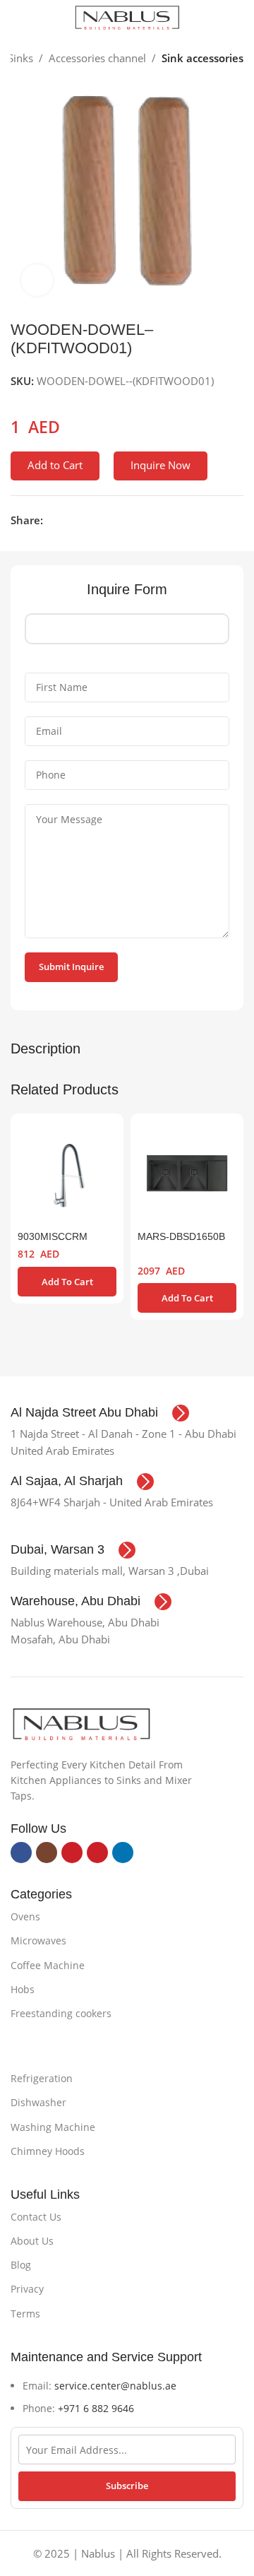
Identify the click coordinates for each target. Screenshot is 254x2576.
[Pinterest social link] (84, 520)
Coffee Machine (48, 1965)
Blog (21, 2265)
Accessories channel (97, 58)
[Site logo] (127, 16)
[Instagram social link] (47, 1853)
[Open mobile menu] (16, 18)
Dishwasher (38, 2102)
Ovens (25, 1916)
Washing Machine (53, 2127)
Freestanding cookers (61, 2013)
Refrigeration (42, 2078)
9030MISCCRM (53, 1237)
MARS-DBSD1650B (181, 1237)
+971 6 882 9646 (96, 2408)
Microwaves (38, 1940)
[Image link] (81, 1723)
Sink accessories (202, 58)
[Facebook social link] (51, 520)
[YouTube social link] (72, 1853)
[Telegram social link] (116, 520)
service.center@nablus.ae (115, 2386)
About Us (32, 2241)
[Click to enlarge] (37, 280)
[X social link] (67, 520)
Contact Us (36, 2217)
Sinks (20, 58)
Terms (25, 2314)
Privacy (27, 2289)
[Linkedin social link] (100, 520)
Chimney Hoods (48, 2151)
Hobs (23, 1989)
